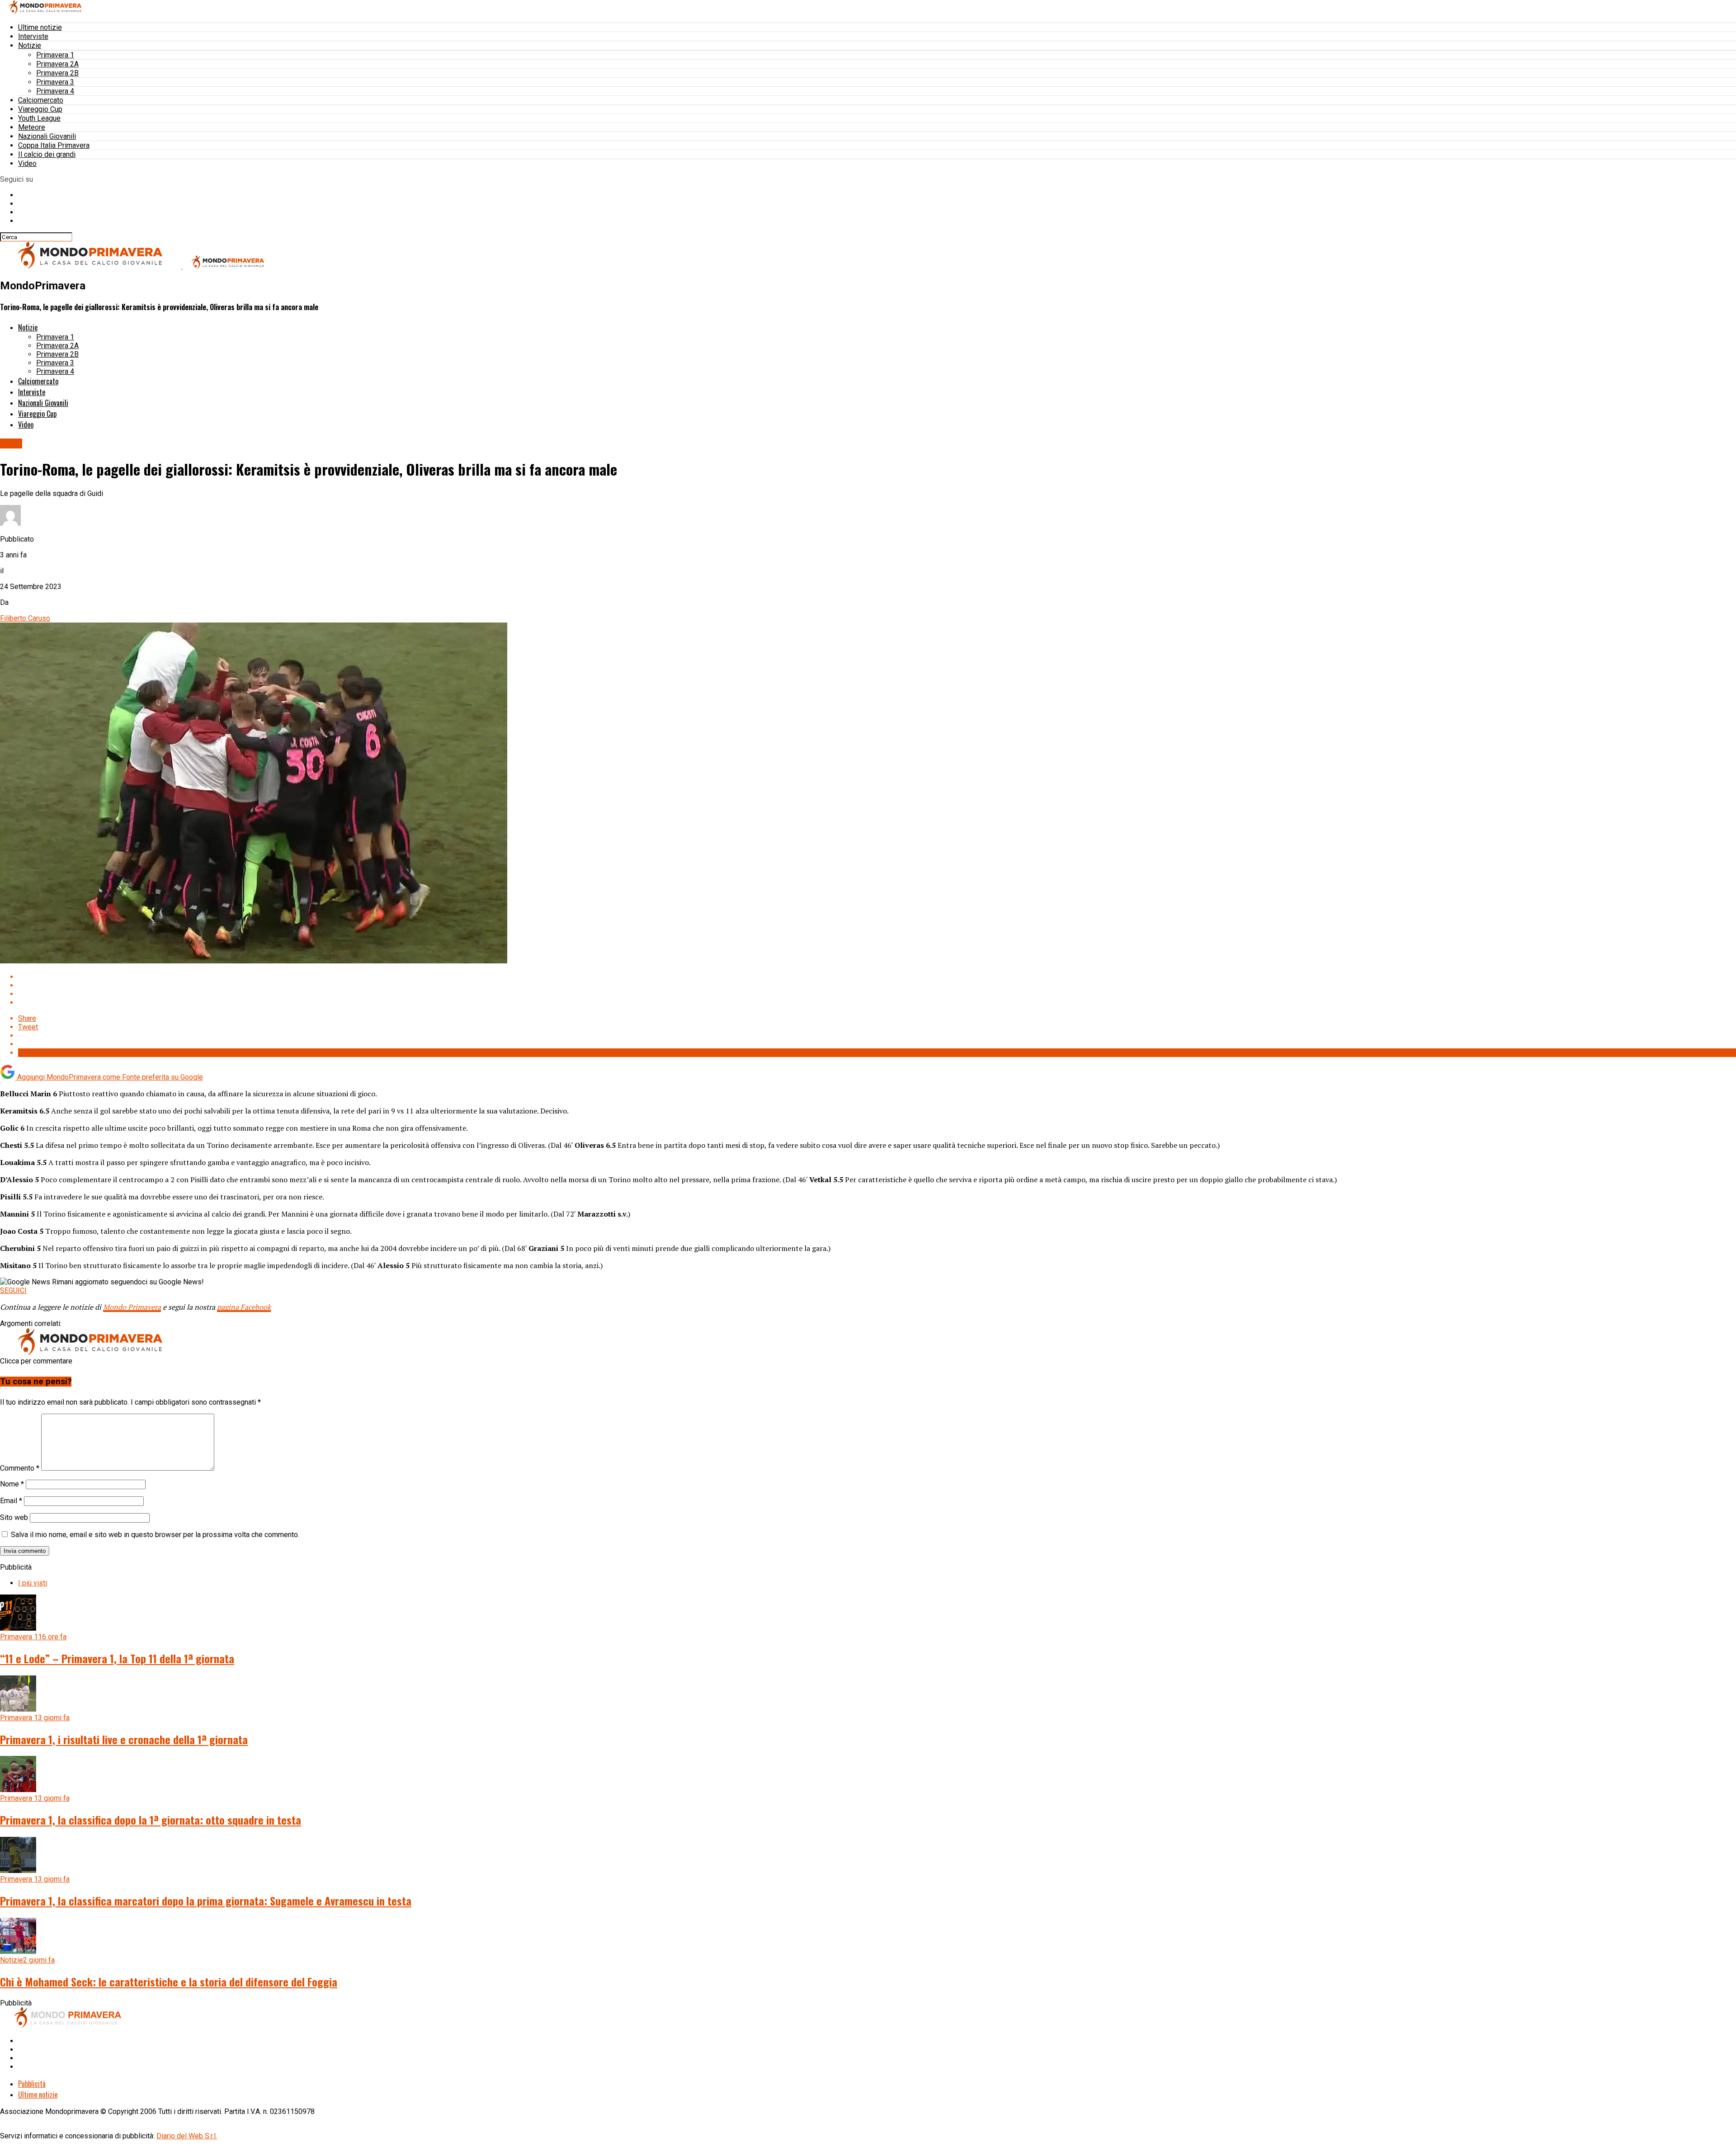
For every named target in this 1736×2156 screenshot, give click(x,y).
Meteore (32, 127)
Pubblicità (32, 2084)
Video (27, 163)
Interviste (33, 36)
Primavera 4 (55, 91)
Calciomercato (41, 100)
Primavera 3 (55, 82)
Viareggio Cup (40, 109)
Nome (12, 1484)
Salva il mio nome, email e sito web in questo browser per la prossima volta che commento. (155, 1535)
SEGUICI (13, 1290)
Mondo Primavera (132, 1307)
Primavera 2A (57, 64)
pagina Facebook (244, 1307)
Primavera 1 (55, 55)
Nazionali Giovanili (47, 136)
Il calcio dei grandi (47, 154)
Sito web (14, 1517)
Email (11, 1501)
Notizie (30, 45)
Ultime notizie (40, 27)
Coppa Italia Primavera (54, 145)
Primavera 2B (57, 73)
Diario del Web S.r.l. (187, 2136)
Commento (20, 1468)
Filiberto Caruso (25, 618)
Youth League (39, 118)
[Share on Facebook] (877, 977)
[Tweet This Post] (877, 985)
